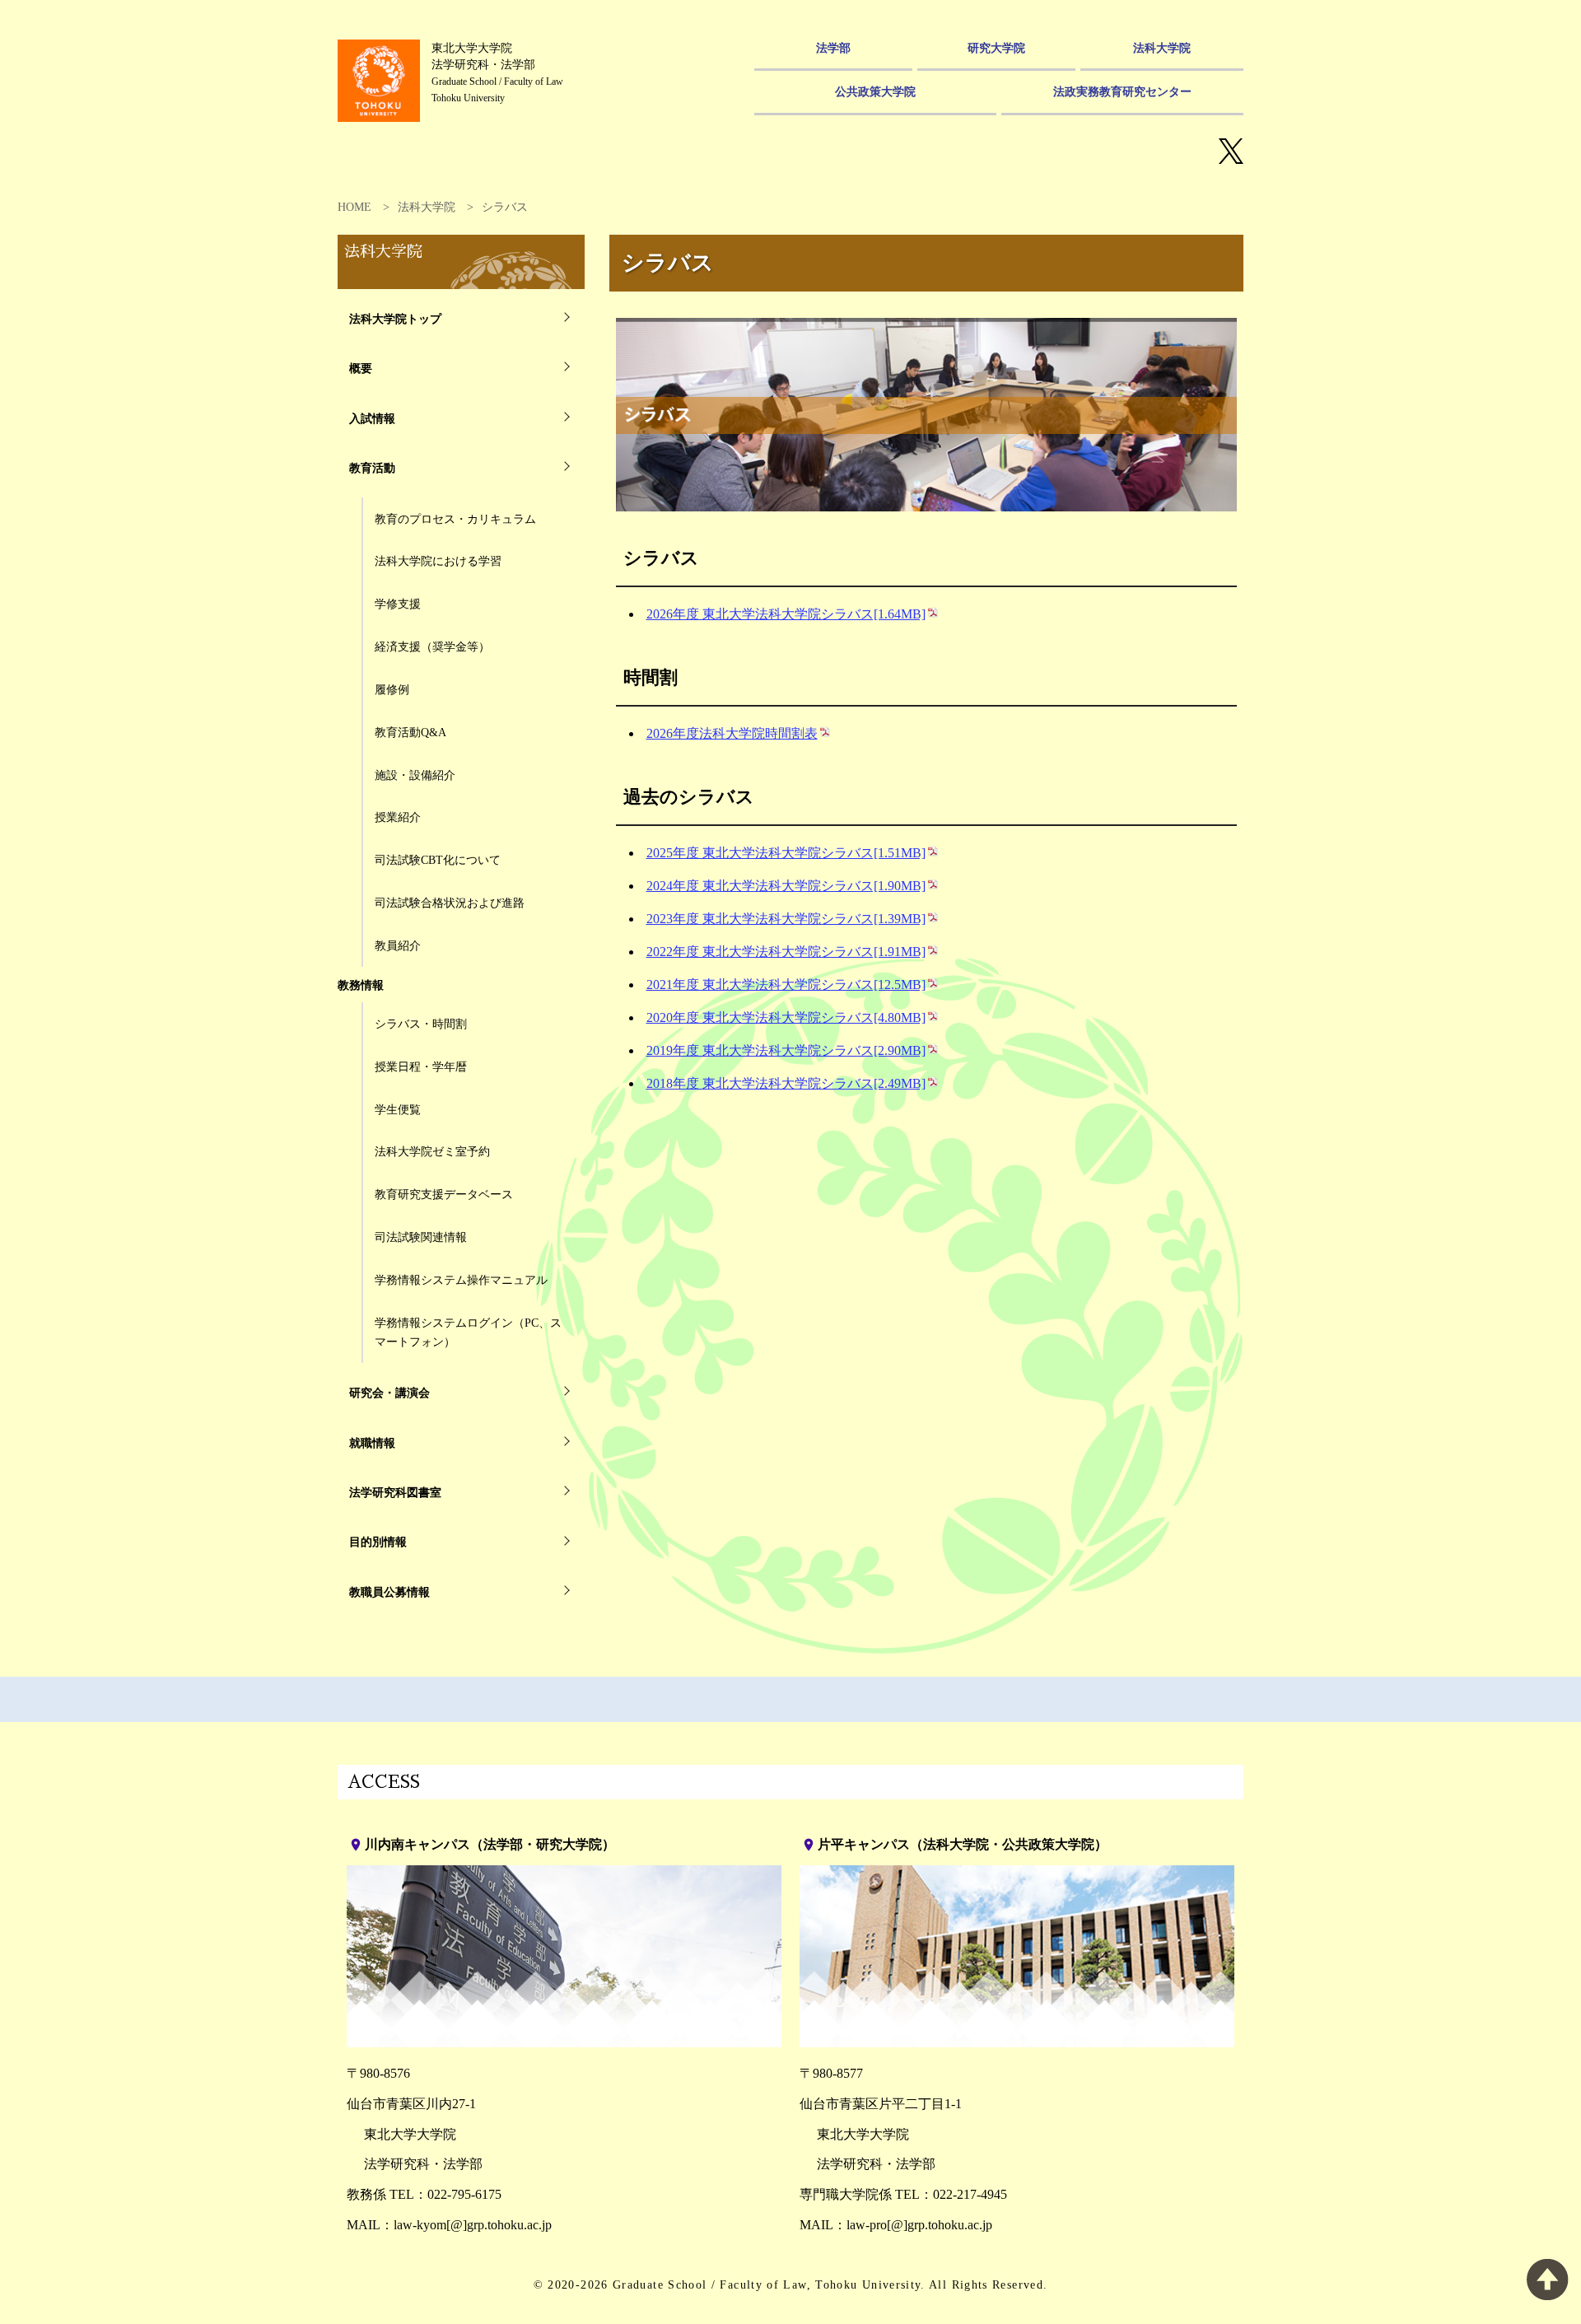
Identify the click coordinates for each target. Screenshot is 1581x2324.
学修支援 (398, 604)
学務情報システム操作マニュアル (461, 1280)
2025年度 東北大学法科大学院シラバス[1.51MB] (786, 853)
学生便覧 (398, 1109)
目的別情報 (378, 1542)
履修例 (392, 689)
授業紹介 (398, 817)
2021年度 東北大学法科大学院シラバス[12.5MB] (786, 985)
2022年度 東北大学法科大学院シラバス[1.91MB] (786, 952)
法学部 (833, 48)
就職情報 (372, 1443)
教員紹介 (398, 945)
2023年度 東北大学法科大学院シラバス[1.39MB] (786, 919)
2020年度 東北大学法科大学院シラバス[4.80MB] (786, 1017)
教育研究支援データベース (444, 1194)
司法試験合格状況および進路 (450, 903)
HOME (354, 207)
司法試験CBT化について (438, 860)
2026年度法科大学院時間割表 (732, 733)
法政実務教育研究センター (1122, 91)
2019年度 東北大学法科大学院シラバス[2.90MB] (786, 1050)
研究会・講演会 (389, 1393)
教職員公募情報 (389, 1592)
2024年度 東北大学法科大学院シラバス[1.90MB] (786, 886)
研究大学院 (996, 48)
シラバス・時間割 (421, 1024)
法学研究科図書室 (395, 1492)
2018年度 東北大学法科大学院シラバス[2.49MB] (786, 1083)
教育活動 (372, 468)
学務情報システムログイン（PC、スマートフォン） (468, 1332)
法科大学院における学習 (438, 561)
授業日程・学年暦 (421, 1066)
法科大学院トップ (395, 319)
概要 (361, 368)
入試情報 (372, 418)
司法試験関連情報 (421, 1237)
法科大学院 (1162, 48)
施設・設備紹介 (415, 775)
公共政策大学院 (875, 91)
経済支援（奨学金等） (432, 646)
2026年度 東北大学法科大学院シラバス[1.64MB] (786, 614)
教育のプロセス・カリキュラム (455, 519)
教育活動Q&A (410, 732)
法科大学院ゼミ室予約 (432, 1151)
